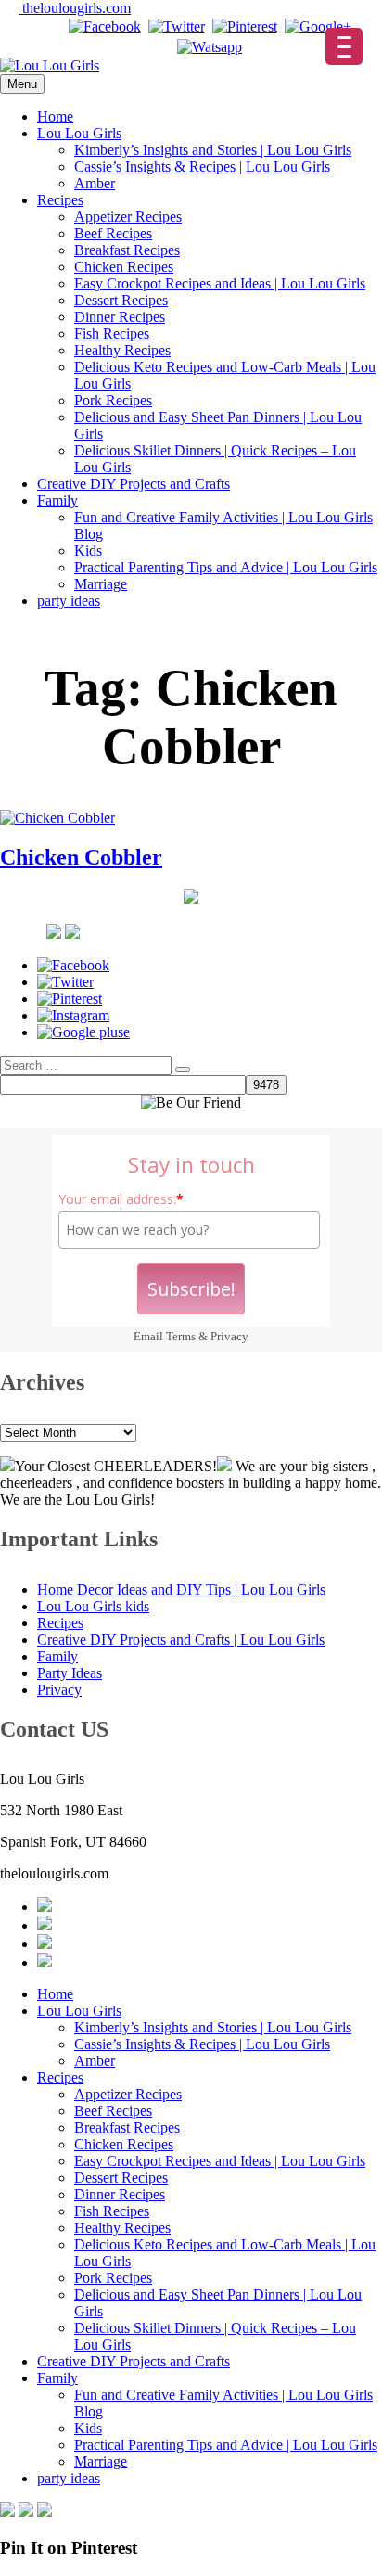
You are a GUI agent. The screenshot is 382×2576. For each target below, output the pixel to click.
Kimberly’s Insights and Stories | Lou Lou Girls (213, 150)
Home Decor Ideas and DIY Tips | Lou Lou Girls (181, 1589)
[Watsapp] (210, 47)
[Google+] (318, 26)
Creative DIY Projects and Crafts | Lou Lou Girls (181, 1640)
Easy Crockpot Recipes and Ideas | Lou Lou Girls (220, 283)
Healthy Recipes (122, 350)
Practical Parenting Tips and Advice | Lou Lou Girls (226, 567)
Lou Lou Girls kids (93, 1606)
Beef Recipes (113, 233)
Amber (95, 183)
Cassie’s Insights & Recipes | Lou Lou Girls (202, 167)
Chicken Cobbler (81, 857)
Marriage (101, 584)
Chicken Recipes (124, 267)
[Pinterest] (245, 26)
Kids (88, 551)
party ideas (69, 601)
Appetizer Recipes (128, 217)
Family (57, 500)
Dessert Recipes (121, 300)
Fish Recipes (112, 333)
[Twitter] (177, 26)
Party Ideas (70, 1673)
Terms (181, 1336)
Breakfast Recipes (127, 250)
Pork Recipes (113, 400)
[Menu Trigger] (344, 46)
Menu (22, 84)
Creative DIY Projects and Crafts (134, 484)
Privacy (229, 1336)
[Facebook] (105, 26)
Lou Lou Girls (79, 133)
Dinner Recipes (120, 317)
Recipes (60, 200)
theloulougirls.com (75, 8)
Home (55, 116)
